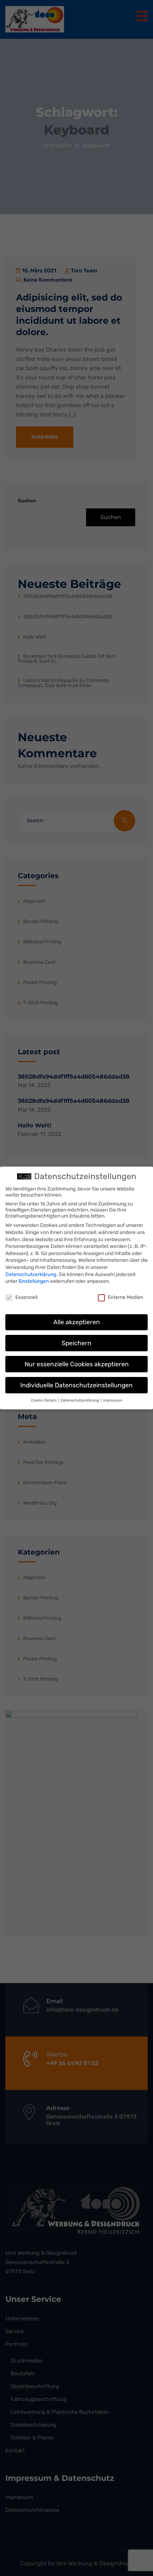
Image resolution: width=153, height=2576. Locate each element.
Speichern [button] (76, 1343)
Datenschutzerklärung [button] (80, 1400)
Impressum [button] (113, 1400)
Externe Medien (125, 1297)
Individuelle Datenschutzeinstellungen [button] (76, 1385)
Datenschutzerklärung (31, 1274)
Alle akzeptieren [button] (77, 1322)
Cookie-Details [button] (44, 1400)
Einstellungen (34, 1281)
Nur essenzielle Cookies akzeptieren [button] (77, 1364)
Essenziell (26, 1297)
